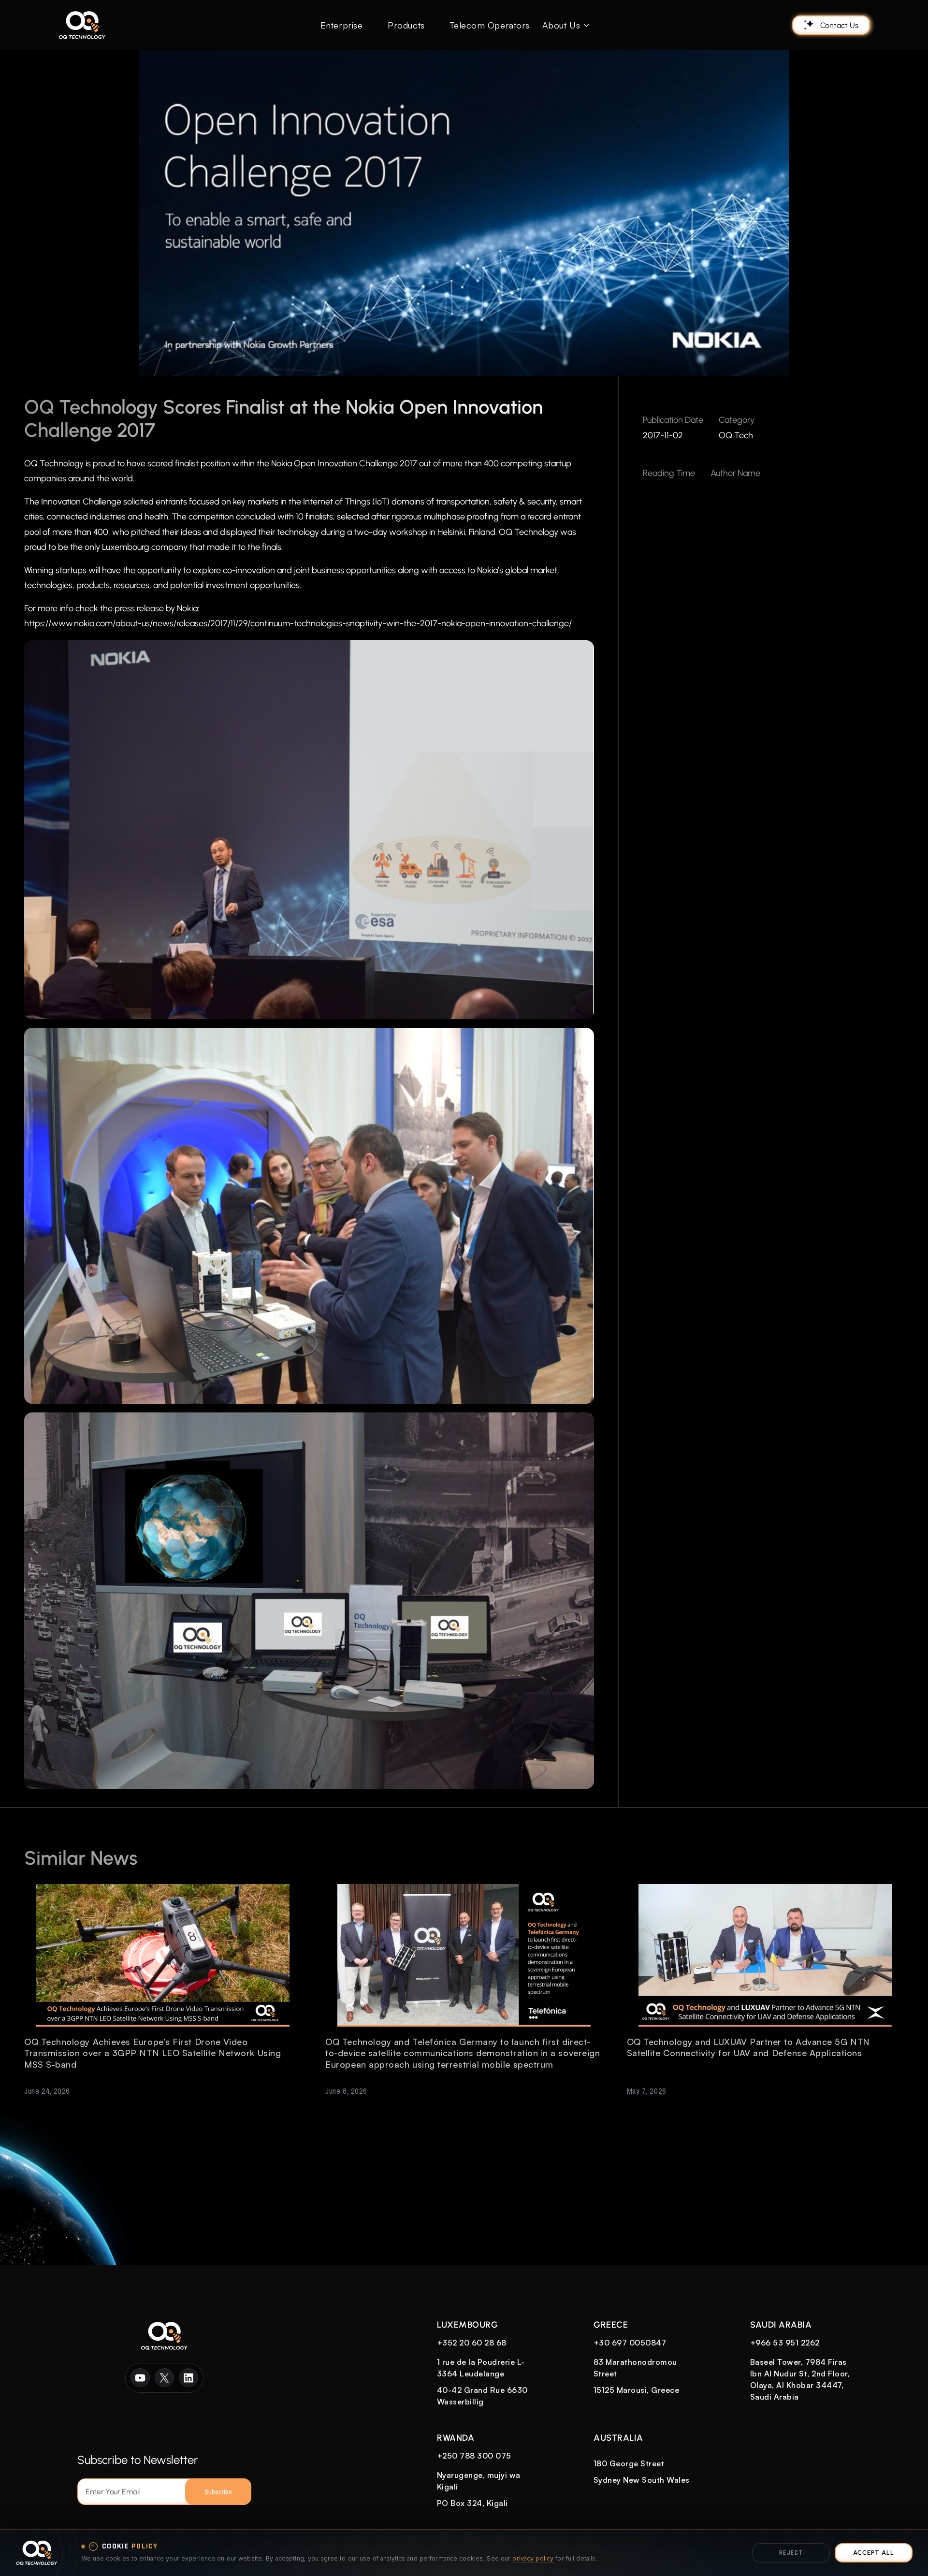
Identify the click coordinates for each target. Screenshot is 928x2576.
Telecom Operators (490, 25)
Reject (791, 2553)
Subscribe (218, 2492)
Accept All (873, 2553)
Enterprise (341, 25)
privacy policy (533, 2558)
